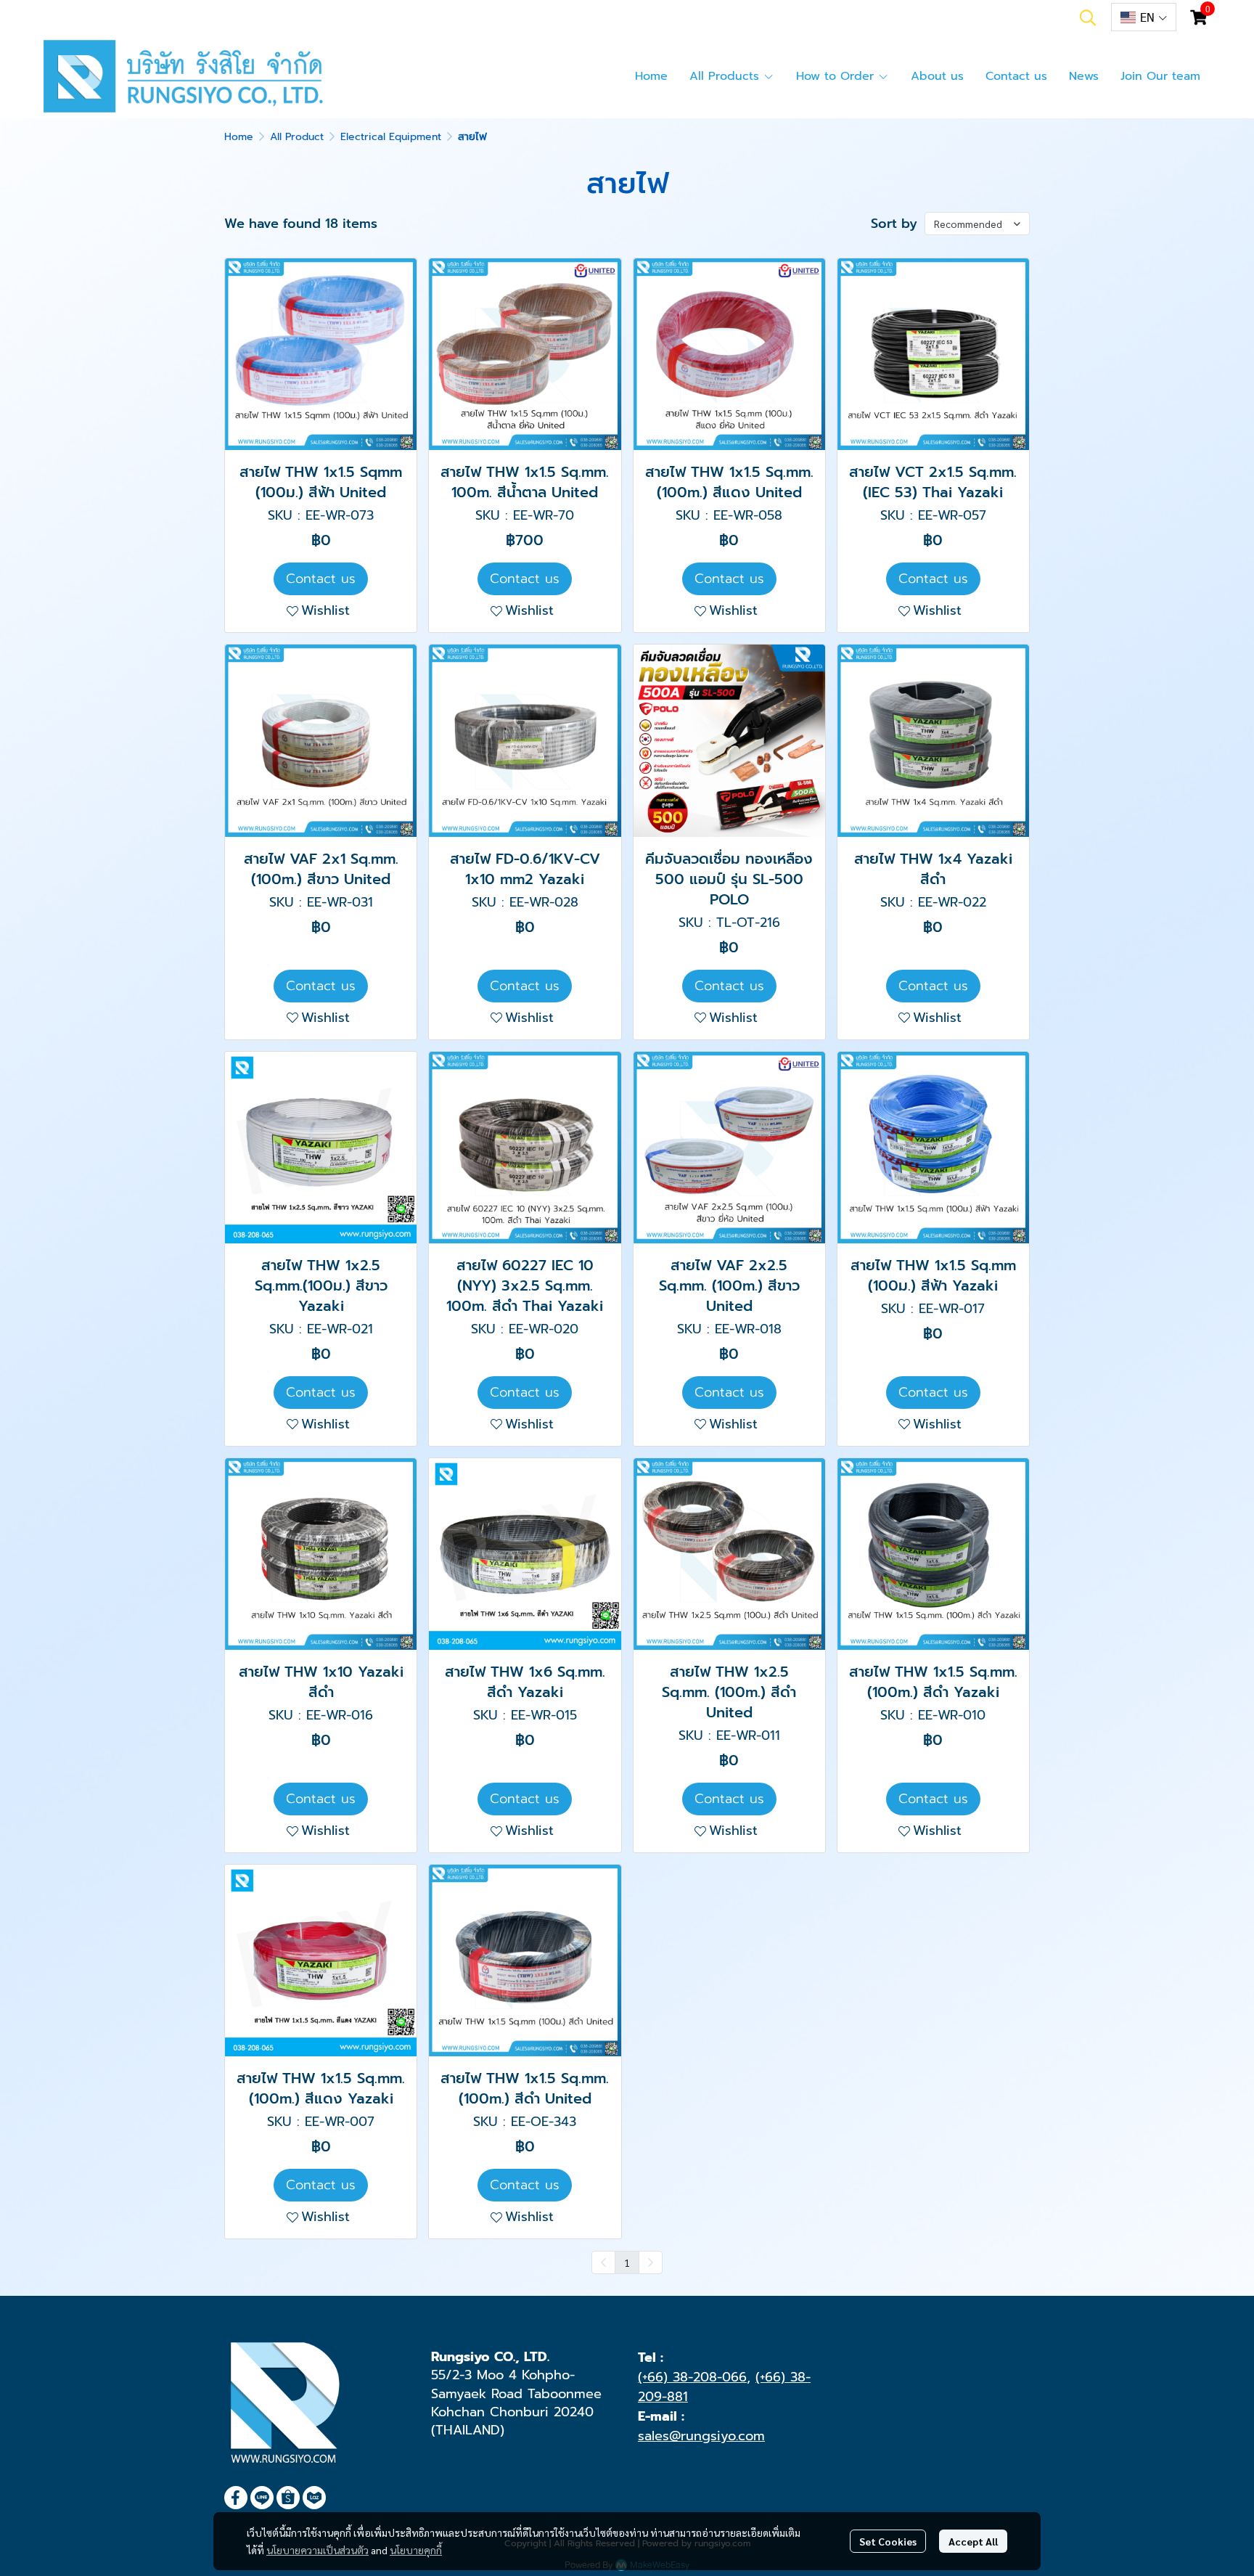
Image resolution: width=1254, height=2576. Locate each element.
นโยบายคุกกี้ (416, 2550)
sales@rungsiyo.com (701, 2436)
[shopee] (288, 2498)
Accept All (973, 2541)
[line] (262, 2498)
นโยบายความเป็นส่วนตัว (317, 2550)
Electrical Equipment (391, 137)
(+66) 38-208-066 (692, 2377)
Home (239, 137)
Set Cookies (888, 2541)
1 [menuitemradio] (627, 2262)
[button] (1088, 17)
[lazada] (314, 2498)
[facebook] (236, 2498)
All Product (297, 137)
